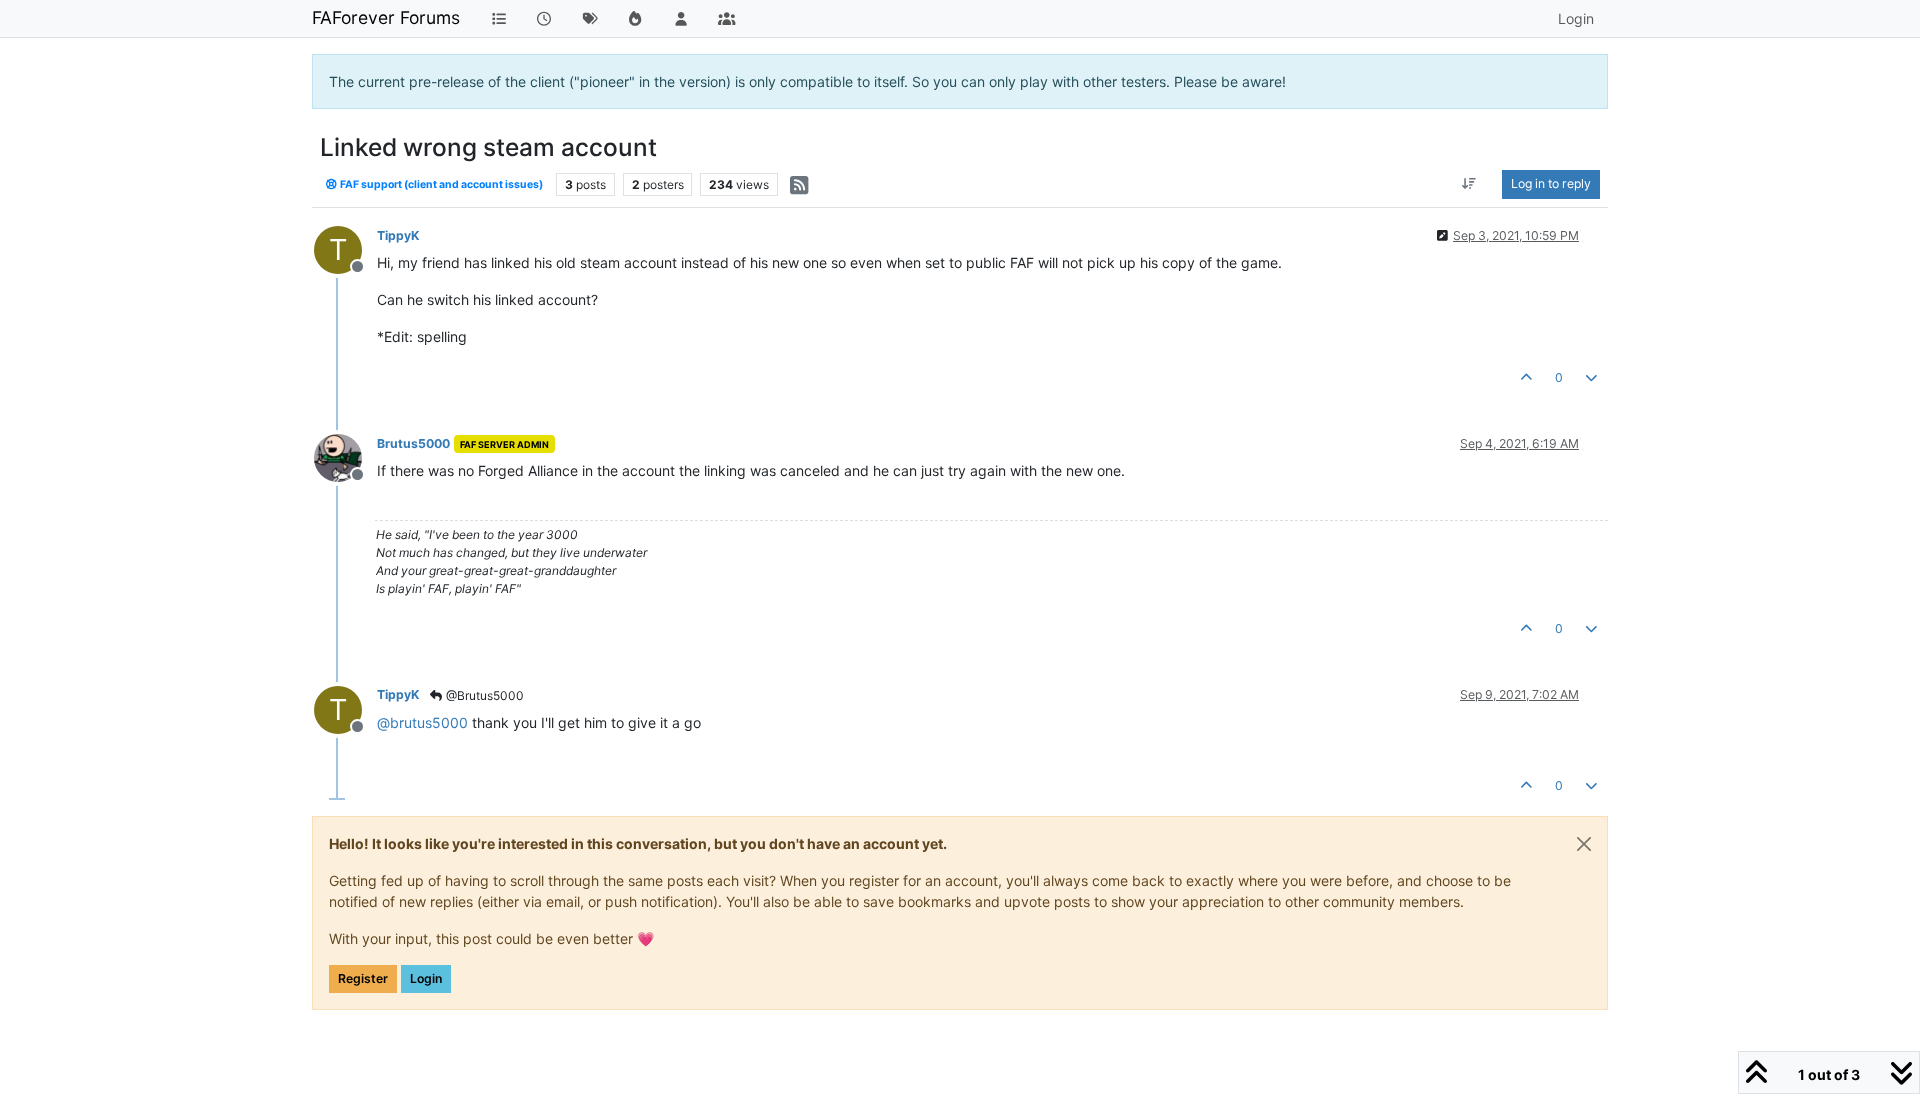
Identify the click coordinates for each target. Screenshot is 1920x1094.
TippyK (398, 235)
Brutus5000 (413, 443)
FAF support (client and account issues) (440, 184)
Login (426, 978)
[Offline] (345, 456)
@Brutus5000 (483, 695)
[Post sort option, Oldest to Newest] (1469, 184)
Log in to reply (1551, 183)
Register (363, 978)
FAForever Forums (386, 17)
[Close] (1584, 844)
